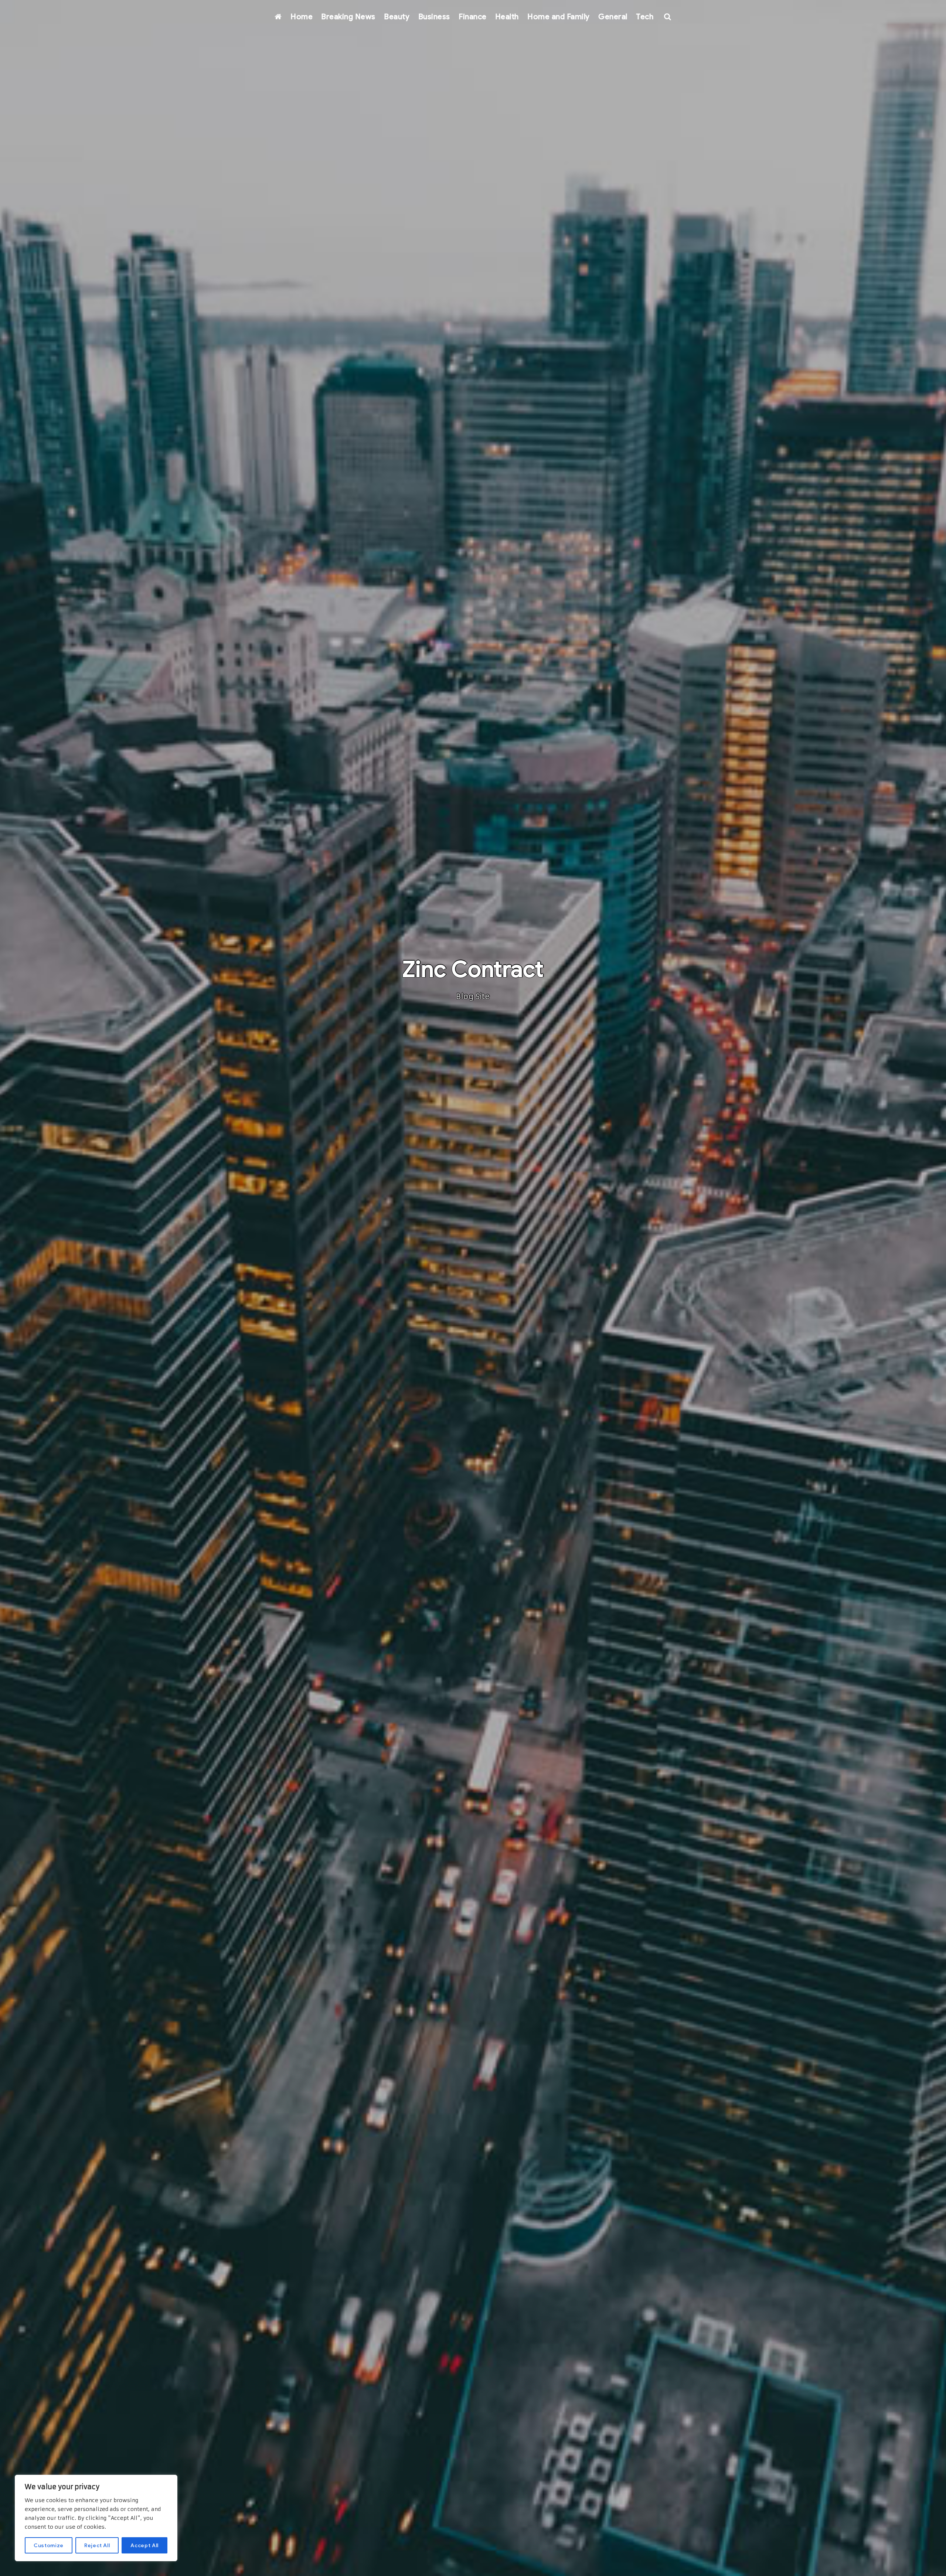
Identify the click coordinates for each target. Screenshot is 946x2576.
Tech (645, 17)
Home (302, 17)
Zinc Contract (473, 969)
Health (507, 17)
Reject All (97, 2545)
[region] (96, 2518)
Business (434, 17)
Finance (473, 17)
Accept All (144, 2545)
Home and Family (559, 17)
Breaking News (348, 17)
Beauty (397, 17)
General (613, 17)
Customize (49, 2545)
